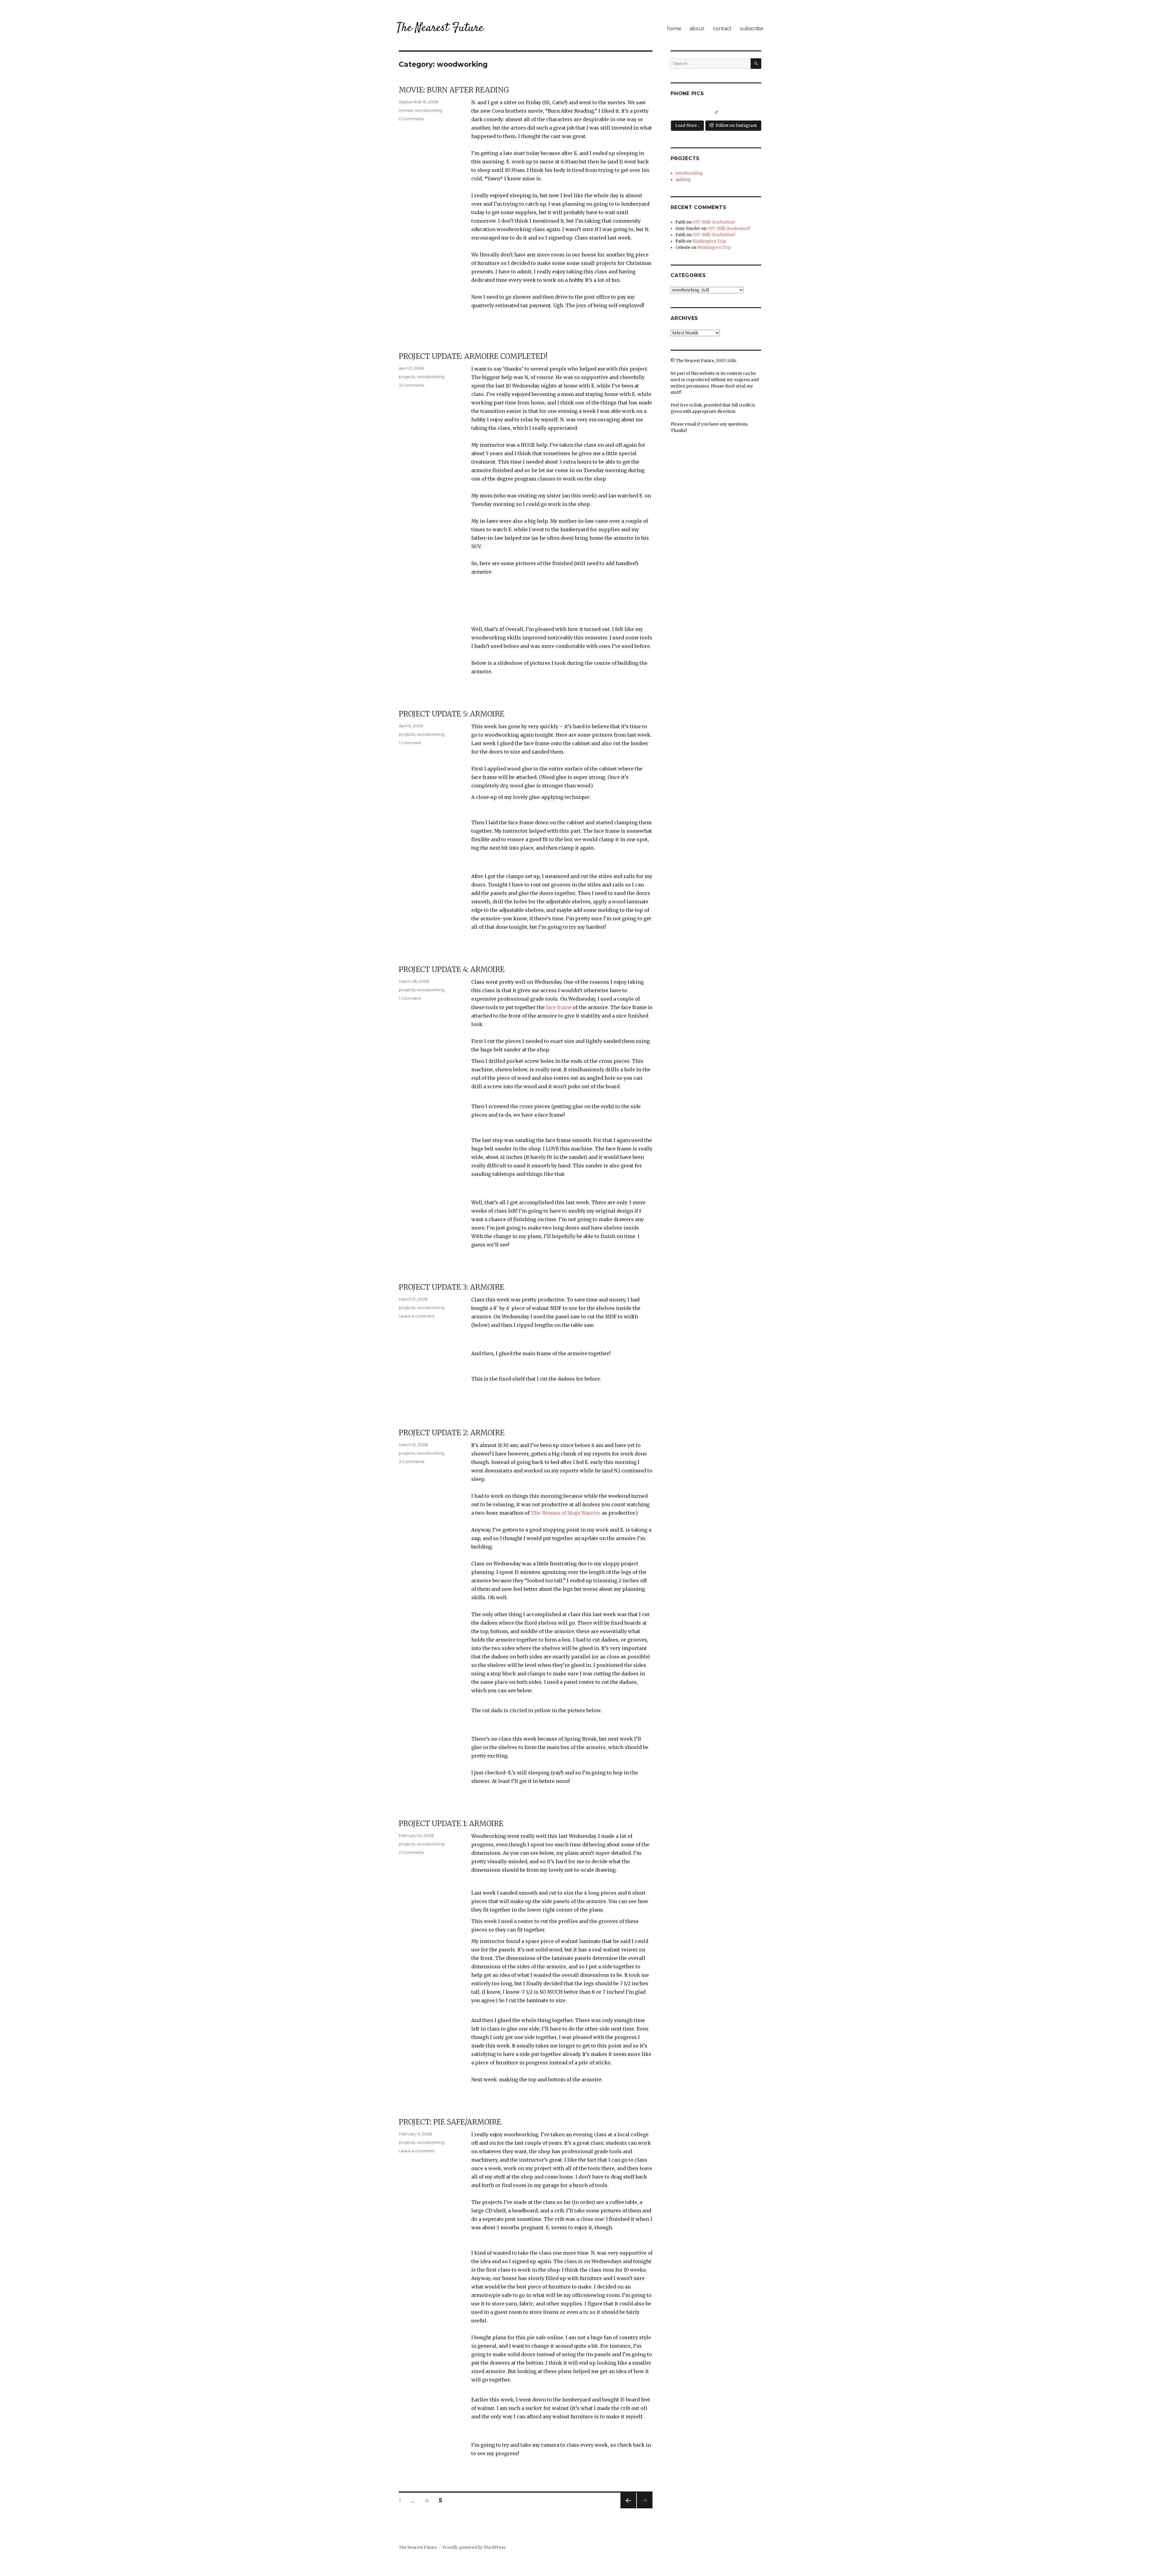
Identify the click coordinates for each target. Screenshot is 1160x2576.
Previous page (628, 2508)
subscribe (752, 29)
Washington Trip (709, 241)
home (674, 29)
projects (407, 377)
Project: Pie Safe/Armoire (450, 2122)
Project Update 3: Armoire (451, 1287)
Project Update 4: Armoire (452, 969)
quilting (683, 180)
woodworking (429, 110)
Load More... (687, 125)
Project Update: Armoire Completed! (473, 356)
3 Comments (411, 385)
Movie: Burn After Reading (454, 90)
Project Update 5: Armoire (451, 714)
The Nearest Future (440, 28)
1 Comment (410, 743)
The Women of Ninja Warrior (566, 1513)
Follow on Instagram (736, 125)
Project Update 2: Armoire (452, 1433)
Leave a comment (417, 1316)
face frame (559, 1007)
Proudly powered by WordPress (474, 2547)
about (697, 29)
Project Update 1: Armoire (451, 1823)
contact (722, 29)
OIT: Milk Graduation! (714, 222)
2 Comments (411, 119)
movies (406, 110)
